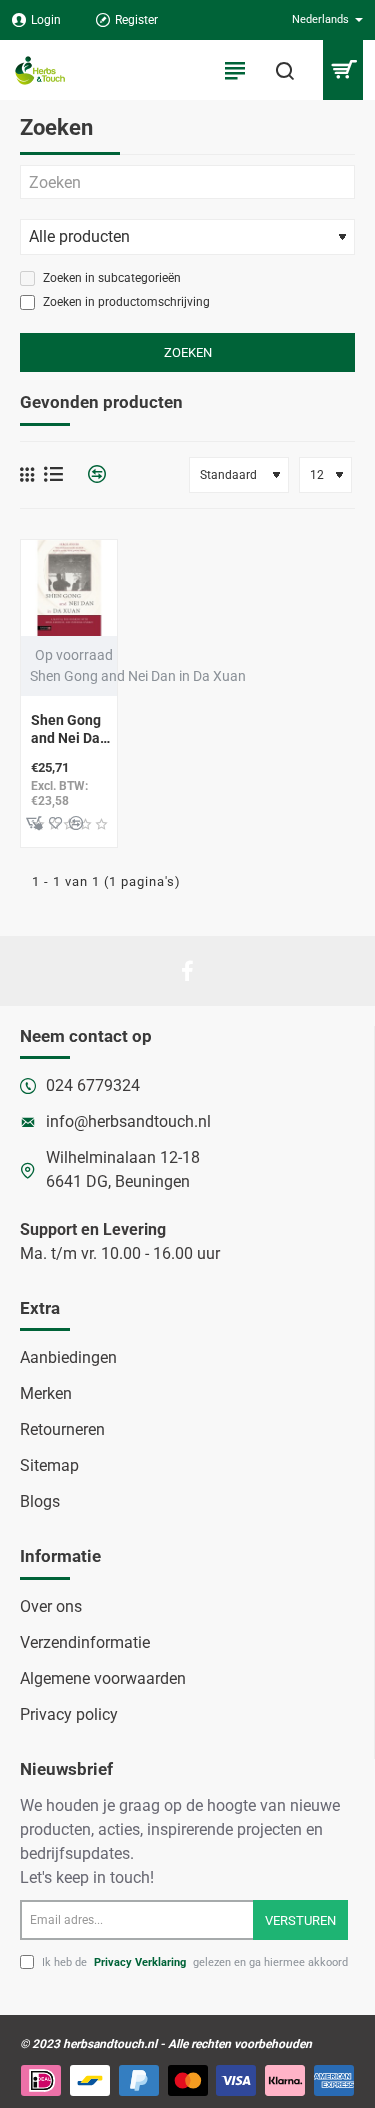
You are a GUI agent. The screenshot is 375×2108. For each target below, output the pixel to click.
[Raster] (27, 475)
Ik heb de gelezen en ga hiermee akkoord (193, 1962)
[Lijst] (53, 474)
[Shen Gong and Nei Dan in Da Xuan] (69, 588)
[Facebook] (188, 971)
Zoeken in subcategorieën (110, 278)
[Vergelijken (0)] (89, 474)
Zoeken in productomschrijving (125, 302)
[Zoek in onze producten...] (285, 70)
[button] (34, 823)
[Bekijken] (342, 70)
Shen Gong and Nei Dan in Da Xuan (69, 730)
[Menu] (235, 70)
